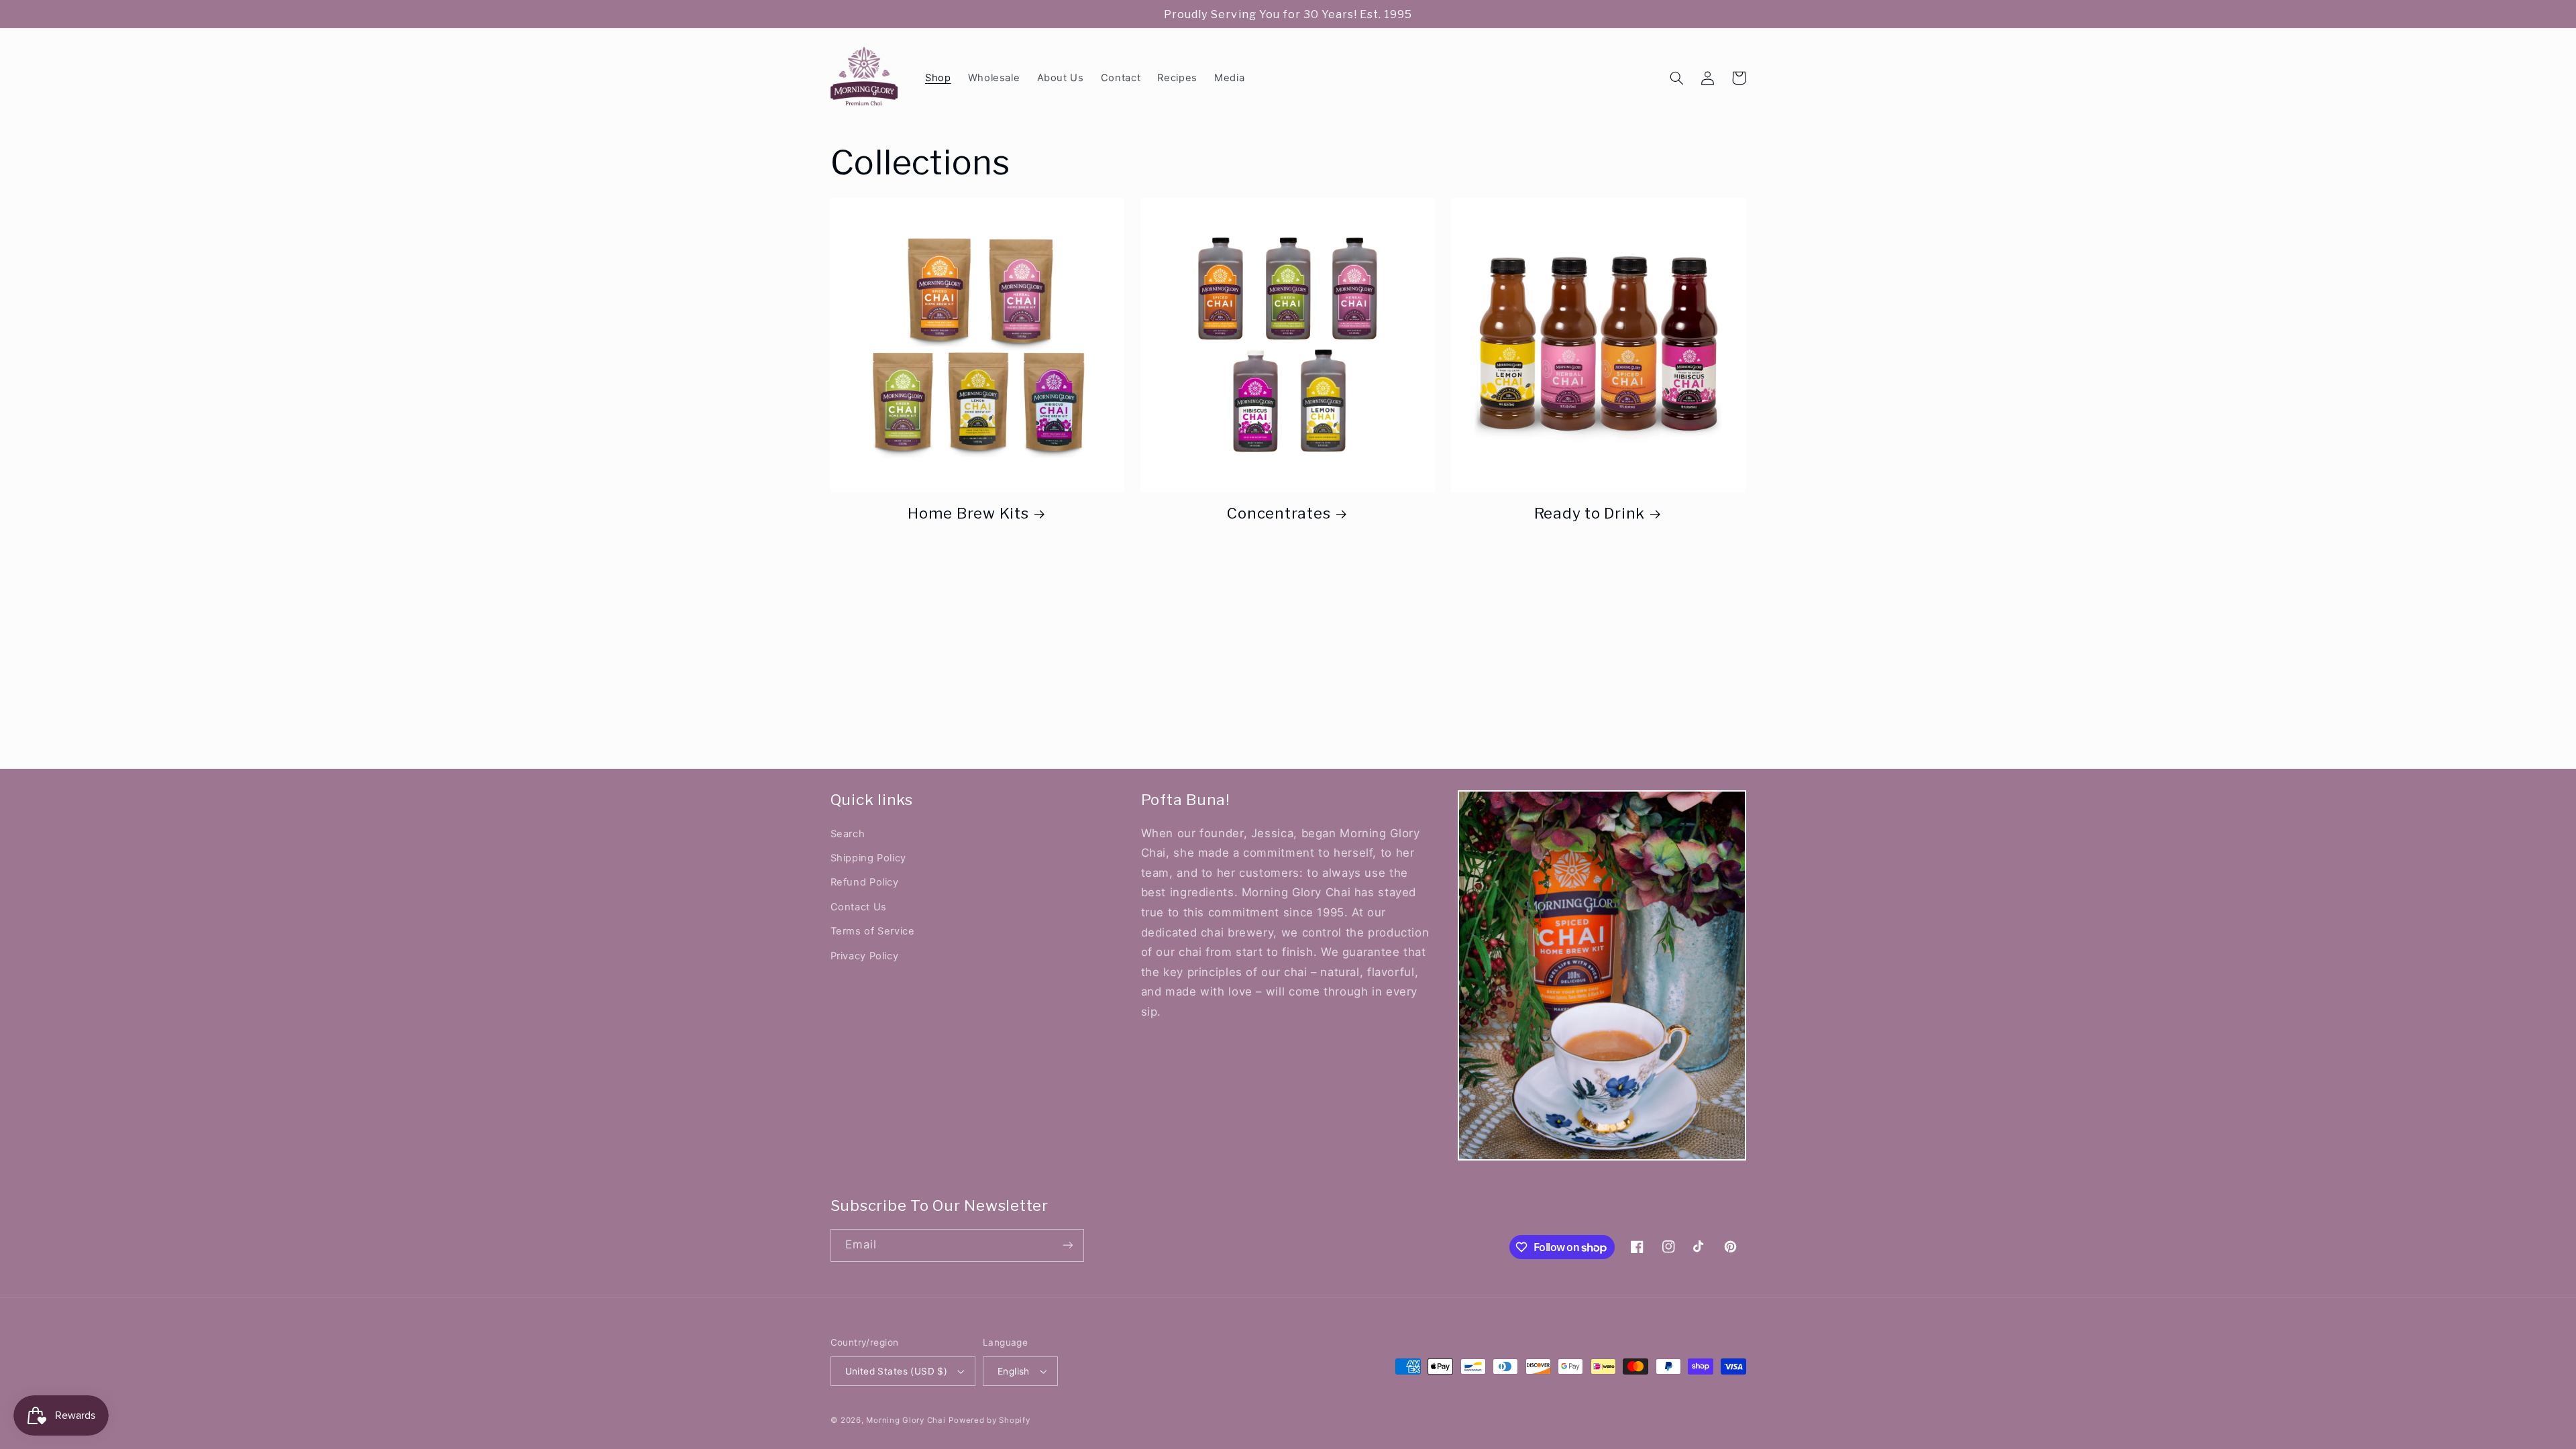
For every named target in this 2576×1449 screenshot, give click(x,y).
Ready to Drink (1590, 513)
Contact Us (859, 907)
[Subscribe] (1067, 1245)
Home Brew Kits (968, 513)
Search (848, 834)
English (1014, 1371)
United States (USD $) (897, 1371)
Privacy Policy (865, 956)
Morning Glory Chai (906, 1420)
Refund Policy (865, 882)
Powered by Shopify (989, 1420)
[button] (1677, 78)
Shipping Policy (868, 858)
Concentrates (1279, 513)
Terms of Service (873, 931)
